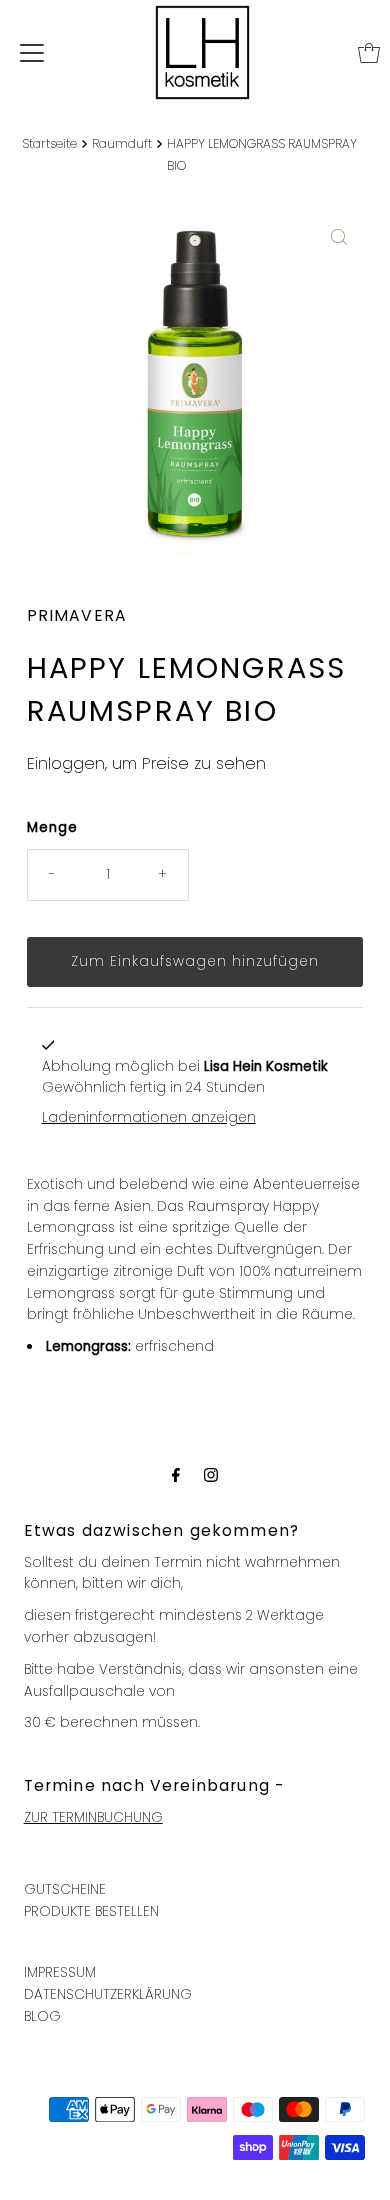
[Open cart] (369, 53)
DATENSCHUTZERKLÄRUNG (108, 1994)
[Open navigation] (32, 53)
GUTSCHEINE (65, 1889)
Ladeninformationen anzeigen (149, 1117)
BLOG (42, 2016)
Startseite (49, 143)
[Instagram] (211, 1475)
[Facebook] (176, 1475)
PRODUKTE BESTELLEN (91, 1911)
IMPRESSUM (60, 1972)
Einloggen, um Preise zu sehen (146, 763)
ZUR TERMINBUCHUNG (93, 1817)
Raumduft (122, 143)
